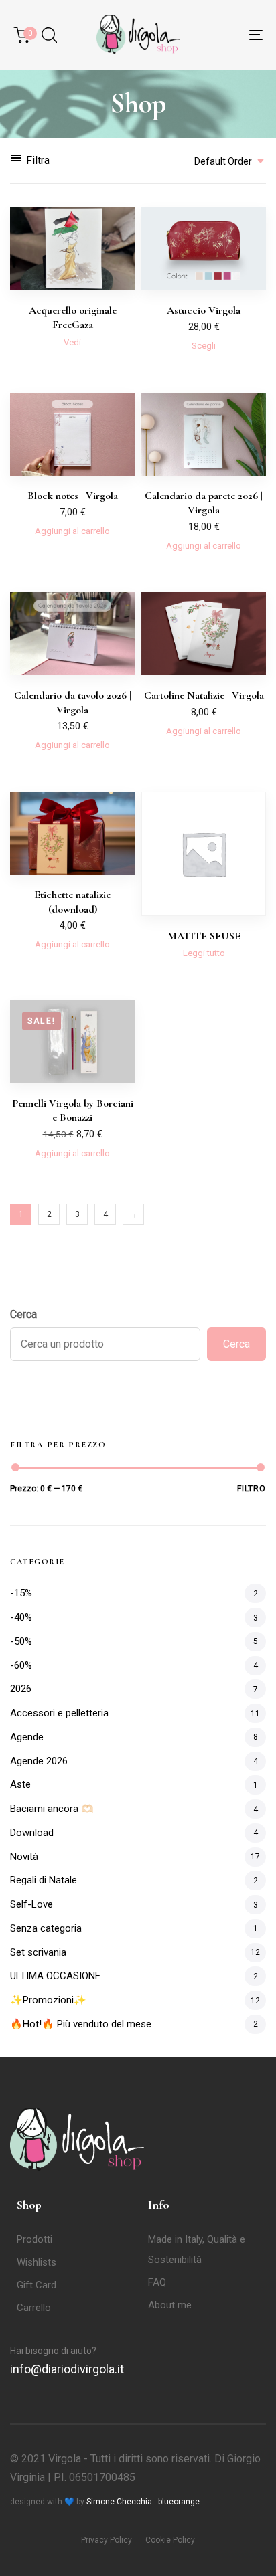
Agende (27, 1737)
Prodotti (34, 2239)
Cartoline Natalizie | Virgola (204, 695)
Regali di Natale (44, 1880)
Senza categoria (46, 1928)
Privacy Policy (107, 2540)
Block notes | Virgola (73, 496)
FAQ (157, 2282)
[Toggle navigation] (221, 35)
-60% (21, 1665)
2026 (21, 1689)
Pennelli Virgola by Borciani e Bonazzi (73, 1110)
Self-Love (31, 1904)
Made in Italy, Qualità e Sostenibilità (197, 2249)
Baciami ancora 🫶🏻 (52, 1809)
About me (170, 2305)
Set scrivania (38, 1952)
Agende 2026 (39, 1761)
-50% (21, 1641)
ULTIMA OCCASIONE (55, 1976)
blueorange (179, 2502)
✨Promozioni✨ (48, 2000)
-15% (21, 1593)
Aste (20, 1784)
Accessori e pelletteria (59, 1713)
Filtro (252, 1489)
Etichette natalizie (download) (72, 902)
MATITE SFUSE (204, 936)
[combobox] (225, 161)
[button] (49, 35)
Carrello (34, 2308)
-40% (21, 1617)
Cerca (23, 1314)
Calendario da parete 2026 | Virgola (204, 503)
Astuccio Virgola (204, 310)
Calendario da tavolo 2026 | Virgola (73, 702)
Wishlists (37, 2262)
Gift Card (37, 2285)
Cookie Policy (170, 2540)
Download (32, 1833)
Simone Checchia (119, 2502)
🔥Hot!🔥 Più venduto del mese (81, 2024)
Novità (24, 1857)
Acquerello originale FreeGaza (73, 317)
